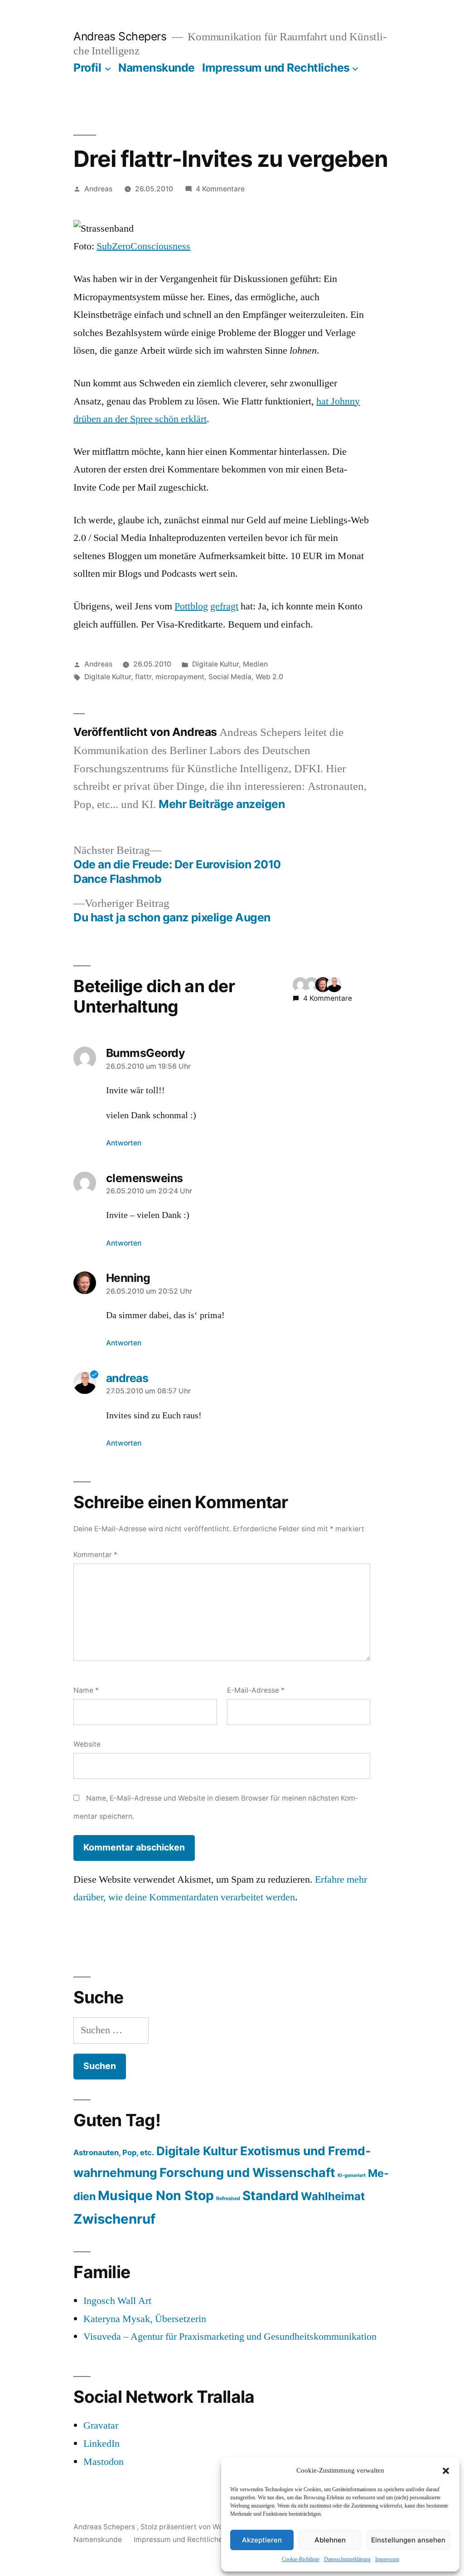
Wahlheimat (333, 2196)
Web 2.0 (269, 677)
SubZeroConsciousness (143, 246)
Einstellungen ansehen (408, 2540)
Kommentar (95, 1555)
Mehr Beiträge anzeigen (222, 804)
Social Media (230, 677)
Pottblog (191, 606)
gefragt (224, 606)
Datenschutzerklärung (347, 2559)
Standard (271, 2196)
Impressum (387, 2559)
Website (87, 1744)
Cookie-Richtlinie (301, 2559)
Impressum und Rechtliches (276, 68)
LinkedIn (101, 2444)
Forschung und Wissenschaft (247, 2173)
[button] (446, 2471)
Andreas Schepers (121, 36)
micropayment (180, 677)
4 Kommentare (220, 189)
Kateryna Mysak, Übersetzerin (145, 2319)
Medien (255, 664)
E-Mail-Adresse (256, 1690)
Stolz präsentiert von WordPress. (196, 2527)
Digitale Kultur (215, 664)
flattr (143, 677)
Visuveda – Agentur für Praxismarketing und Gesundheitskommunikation (230, 2337)
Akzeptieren (262, 2540)
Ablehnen (330, 2540)
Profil (87, 68)
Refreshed (228, 2199)
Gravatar (101, 2425)
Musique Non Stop (156, 2196)
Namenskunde (157, 68)
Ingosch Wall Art (117, 2301)
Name (86, 1690)
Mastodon (104, 2462)
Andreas (98, 189)
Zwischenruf (114, 2219)
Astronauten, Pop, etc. (114, 2152)
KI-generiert (352, 2175)
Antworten (124, 1143)
